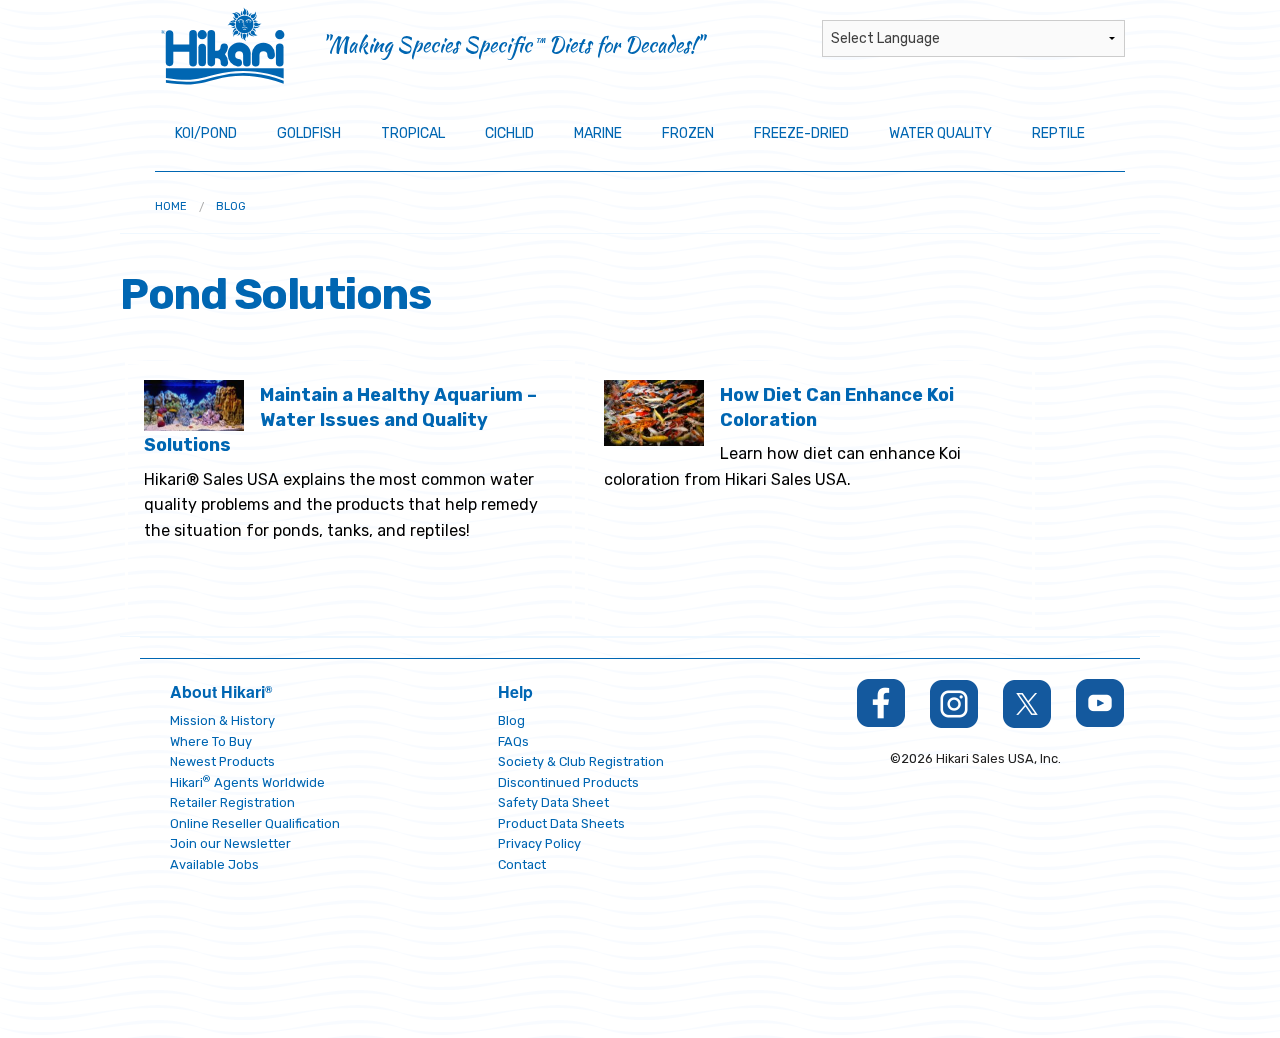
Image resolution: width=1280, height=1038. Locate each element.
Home (171, 206)
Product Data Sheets (561, 823)
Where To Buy (211, 741)
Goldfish (309, 133)
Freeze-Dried (801, 133)
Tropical (413, 133)
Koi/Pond (206, 133)
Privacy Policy (539, 843)
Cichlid (509, 133)
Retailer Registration (232, 802)
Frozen (688, 133)
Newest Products (222, 761)
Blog (231, 206)
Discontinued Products (568, 782)
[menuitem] (171, 206)
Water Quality (940, 133)
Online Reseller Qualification (255, 823)
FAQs (513, 741)
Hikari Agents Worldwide (247, 782)
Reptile (1058, 133)
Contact (522, 864)
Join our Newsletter (230, 843)
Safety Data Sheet (553, 802)
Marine (598, 133)
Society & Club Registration (581, 761)
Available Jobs (214, 864)
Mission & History (222, 720)
